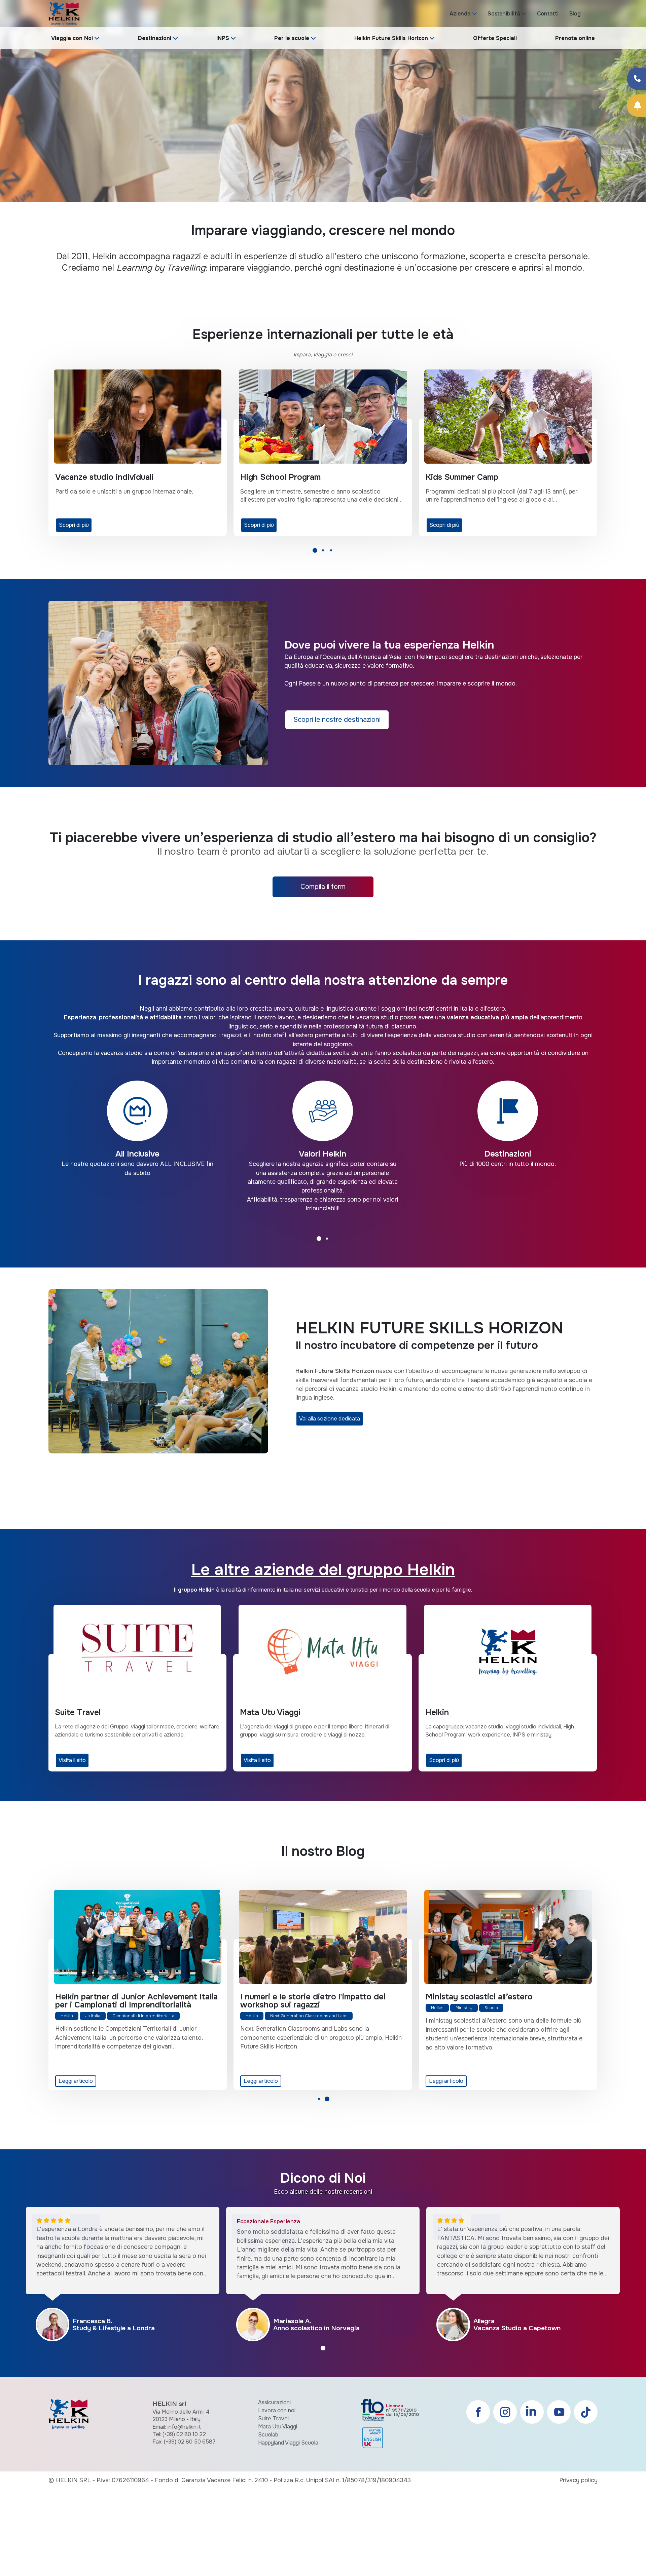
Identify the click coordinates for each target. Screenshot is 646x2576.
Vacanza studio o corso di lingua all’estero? (322, 1997)
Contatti (548, 14)
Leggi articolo (75, 2081)
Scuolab (268, 2435)
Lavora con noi (277, 2410)
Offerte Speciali (495, 38)
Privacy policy (578, 2480)
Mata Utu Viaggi (278, 2427)
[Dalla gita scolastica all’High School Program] (137, 1937)
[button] (315, 552)
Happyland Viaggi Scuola (288, 2443)
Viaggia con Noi (72, 38)
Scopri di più (91, 525)
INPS (223, 38)
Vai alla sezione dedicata (330, 1419)
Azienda (460, 14)
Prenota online (575, 38)
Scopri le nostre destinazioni (337, 720)
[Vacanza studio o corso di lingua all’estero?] (323, 1937)
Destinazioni (155, 38)
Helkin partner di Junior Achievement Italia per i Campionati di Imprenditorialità (507, 2001)
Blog (575, 14)
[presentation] (13, 113)
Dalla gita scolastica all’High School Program (122, 2001)
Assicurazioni (274, 2402)
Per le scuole (292, 38)
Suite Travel (273, 2418)
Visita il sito (72, 1760)
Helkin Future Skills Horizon (391, 38)
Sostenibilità (504, 14)
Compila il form (323, 887)
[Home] (64, 13)
